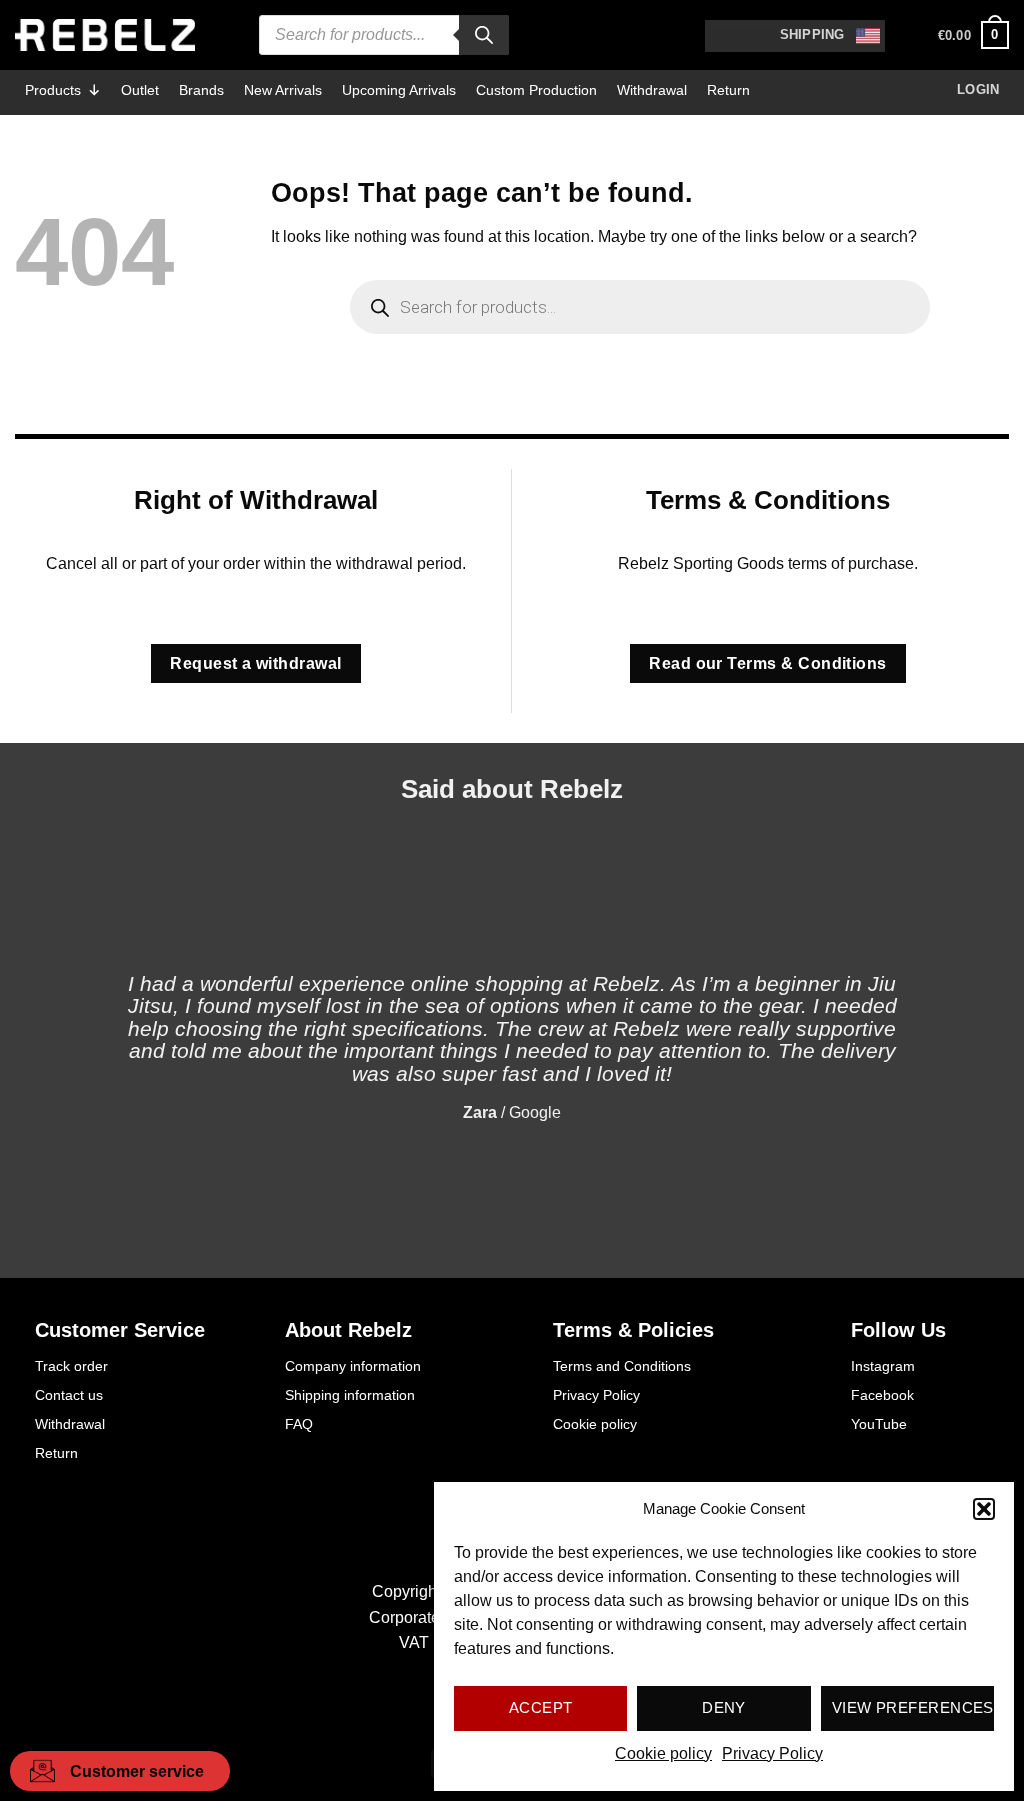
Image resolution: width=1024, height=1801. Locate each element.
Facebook (882, 1395)
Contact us (69, 1395)
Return (728, 90)
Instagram (883, 1366)
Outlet (140, 90)
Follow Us (898, 1330)
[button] (984, 1509)
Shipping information (350, 1395)
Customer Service (120, 1330)
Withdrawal (652, 90)
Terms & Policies (633, 1330)
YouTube (879, 1424)
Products (53, 90)
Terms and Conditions (622, 1366)
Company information (353, 1366)
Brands (201, 90)
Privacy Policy (772, 1753)
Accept (541, 1707)
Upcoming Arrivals (399, 90)
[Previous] (60, 1029)
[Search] (484, 35)
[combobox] (795, 36)
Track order (71, 1366)
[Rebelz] (105, 35)
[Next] (964, 1029)
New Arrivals (283, 90)
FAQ (299, 1424)
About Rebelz (348, 1330)
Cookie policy (663, 1753)
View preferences (913, 1707)
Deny (724, 1707)
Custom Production (536, 90)
